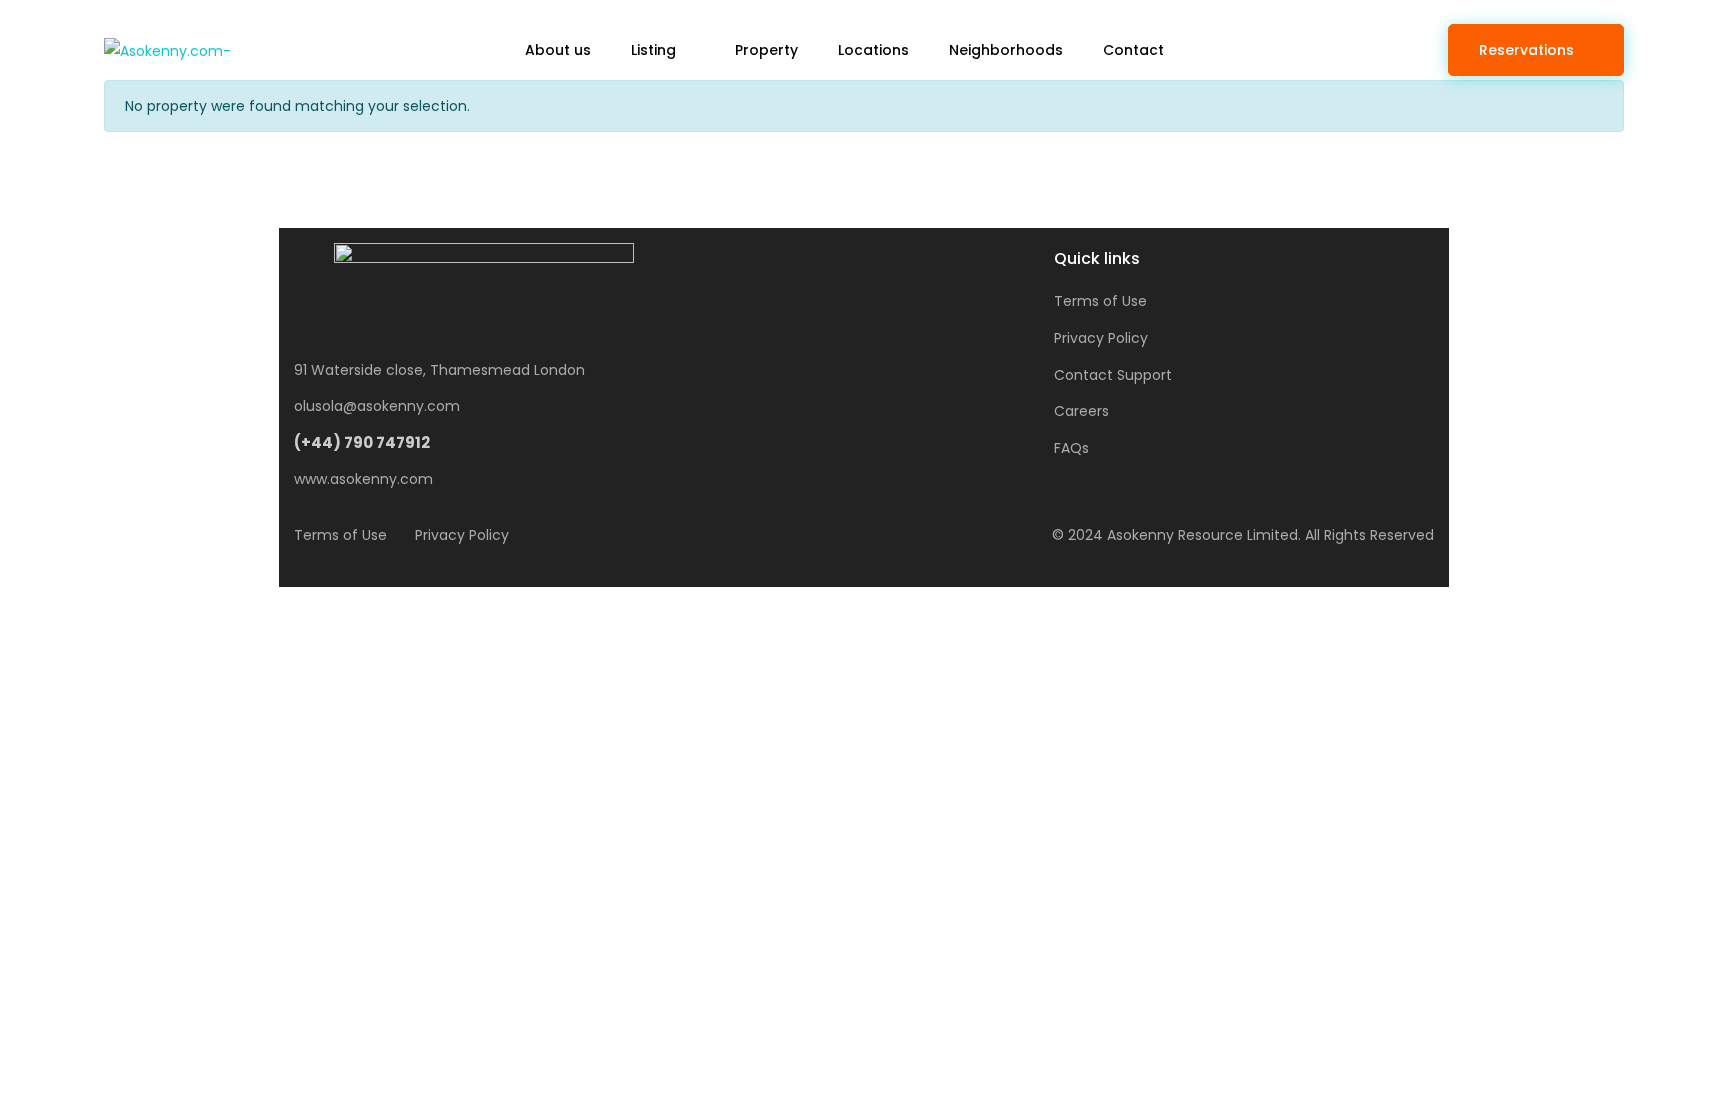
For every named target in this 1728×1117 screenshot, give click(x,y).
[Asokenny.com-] (167, 49)
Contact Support (1113, 375)
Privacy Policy (1101, 338)
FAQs (1071, 448)
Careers (1081, 411)
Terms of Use (1100, 301)
